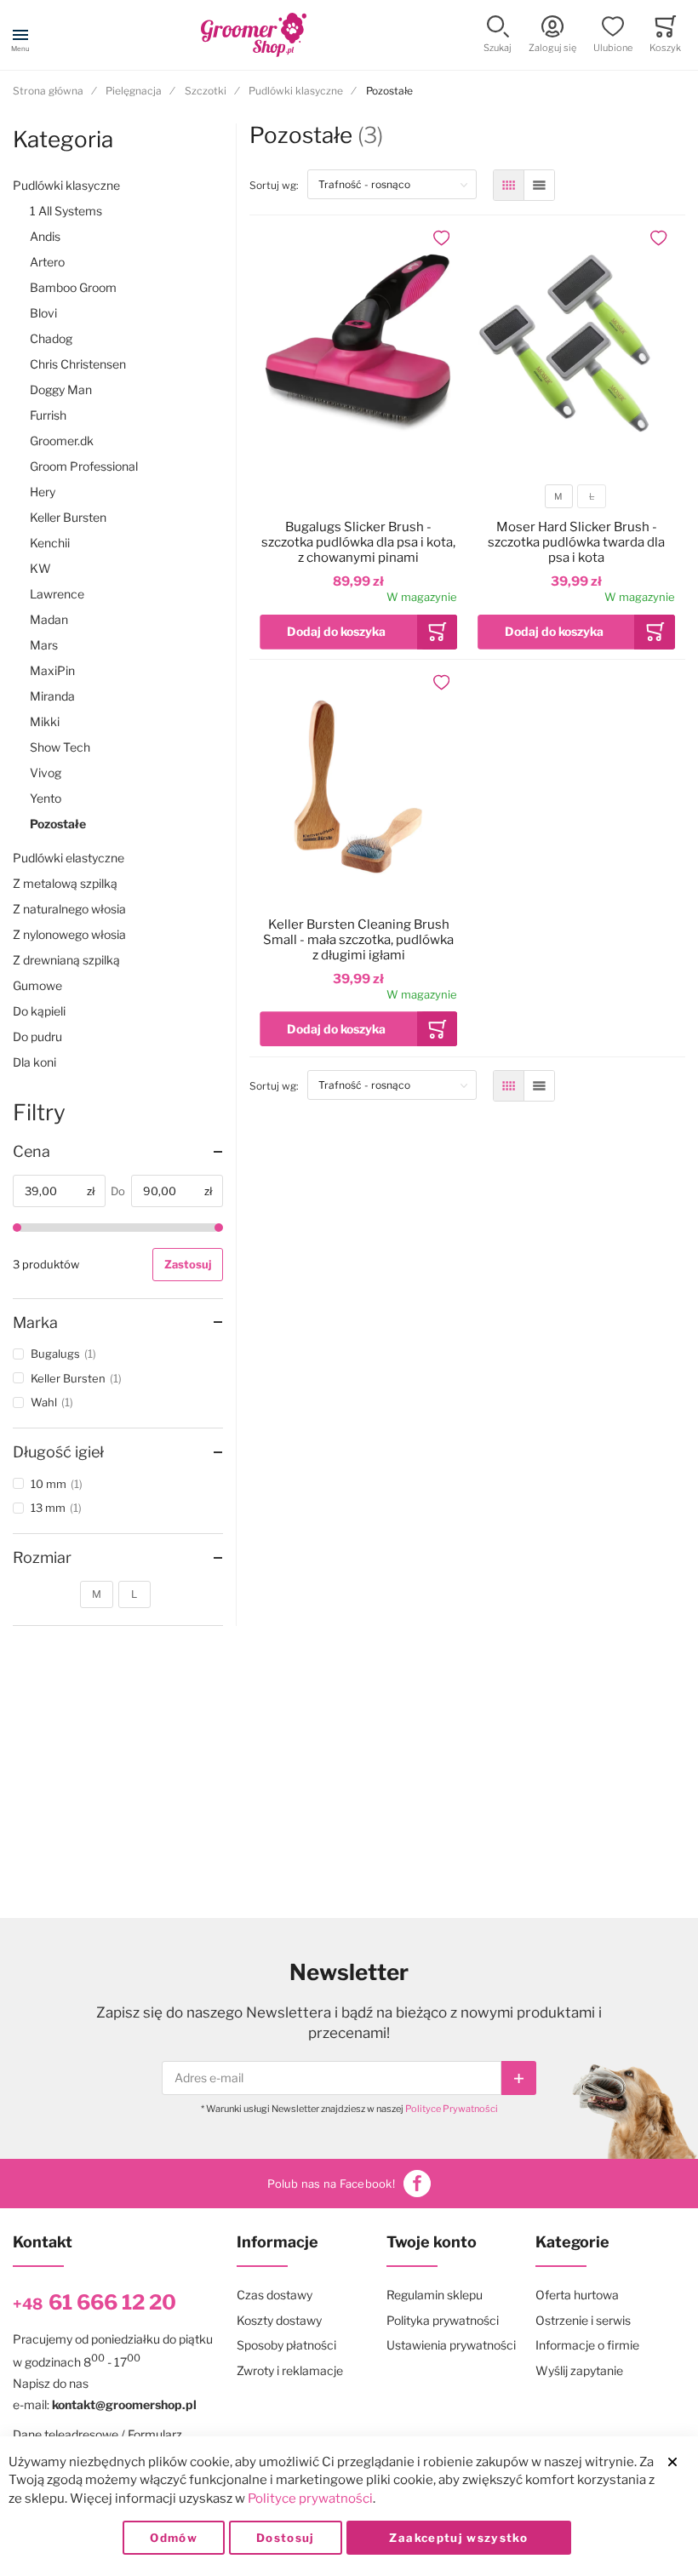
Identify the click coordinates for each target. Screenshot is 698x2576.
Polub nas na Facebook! (331, 2184)
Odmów (174, 2538)
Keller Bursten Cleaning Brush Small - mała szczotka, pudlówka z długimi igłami (358, 940)
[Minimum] (17, 1228)
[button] (498, 35)
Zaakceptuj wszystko (458, 2538)
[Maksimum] (219, 1228)
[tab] (118, 1152)
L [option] (592, 497)
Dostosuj (286, 2538)
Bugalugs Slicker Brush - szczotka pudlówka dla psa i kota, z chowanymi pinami (358, 542)
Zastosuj (188, 1264)
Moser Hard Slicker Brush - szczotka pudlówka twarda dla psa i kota (576, 542)
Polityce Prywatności (452, 2109)
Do (118, 1191)
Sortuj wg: (278, 185)
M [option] (558, 497)
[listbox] (575, 498)
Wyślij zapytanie (579, 2370)
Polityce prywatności (310, 2499)
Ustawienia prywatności (451, 2345)
